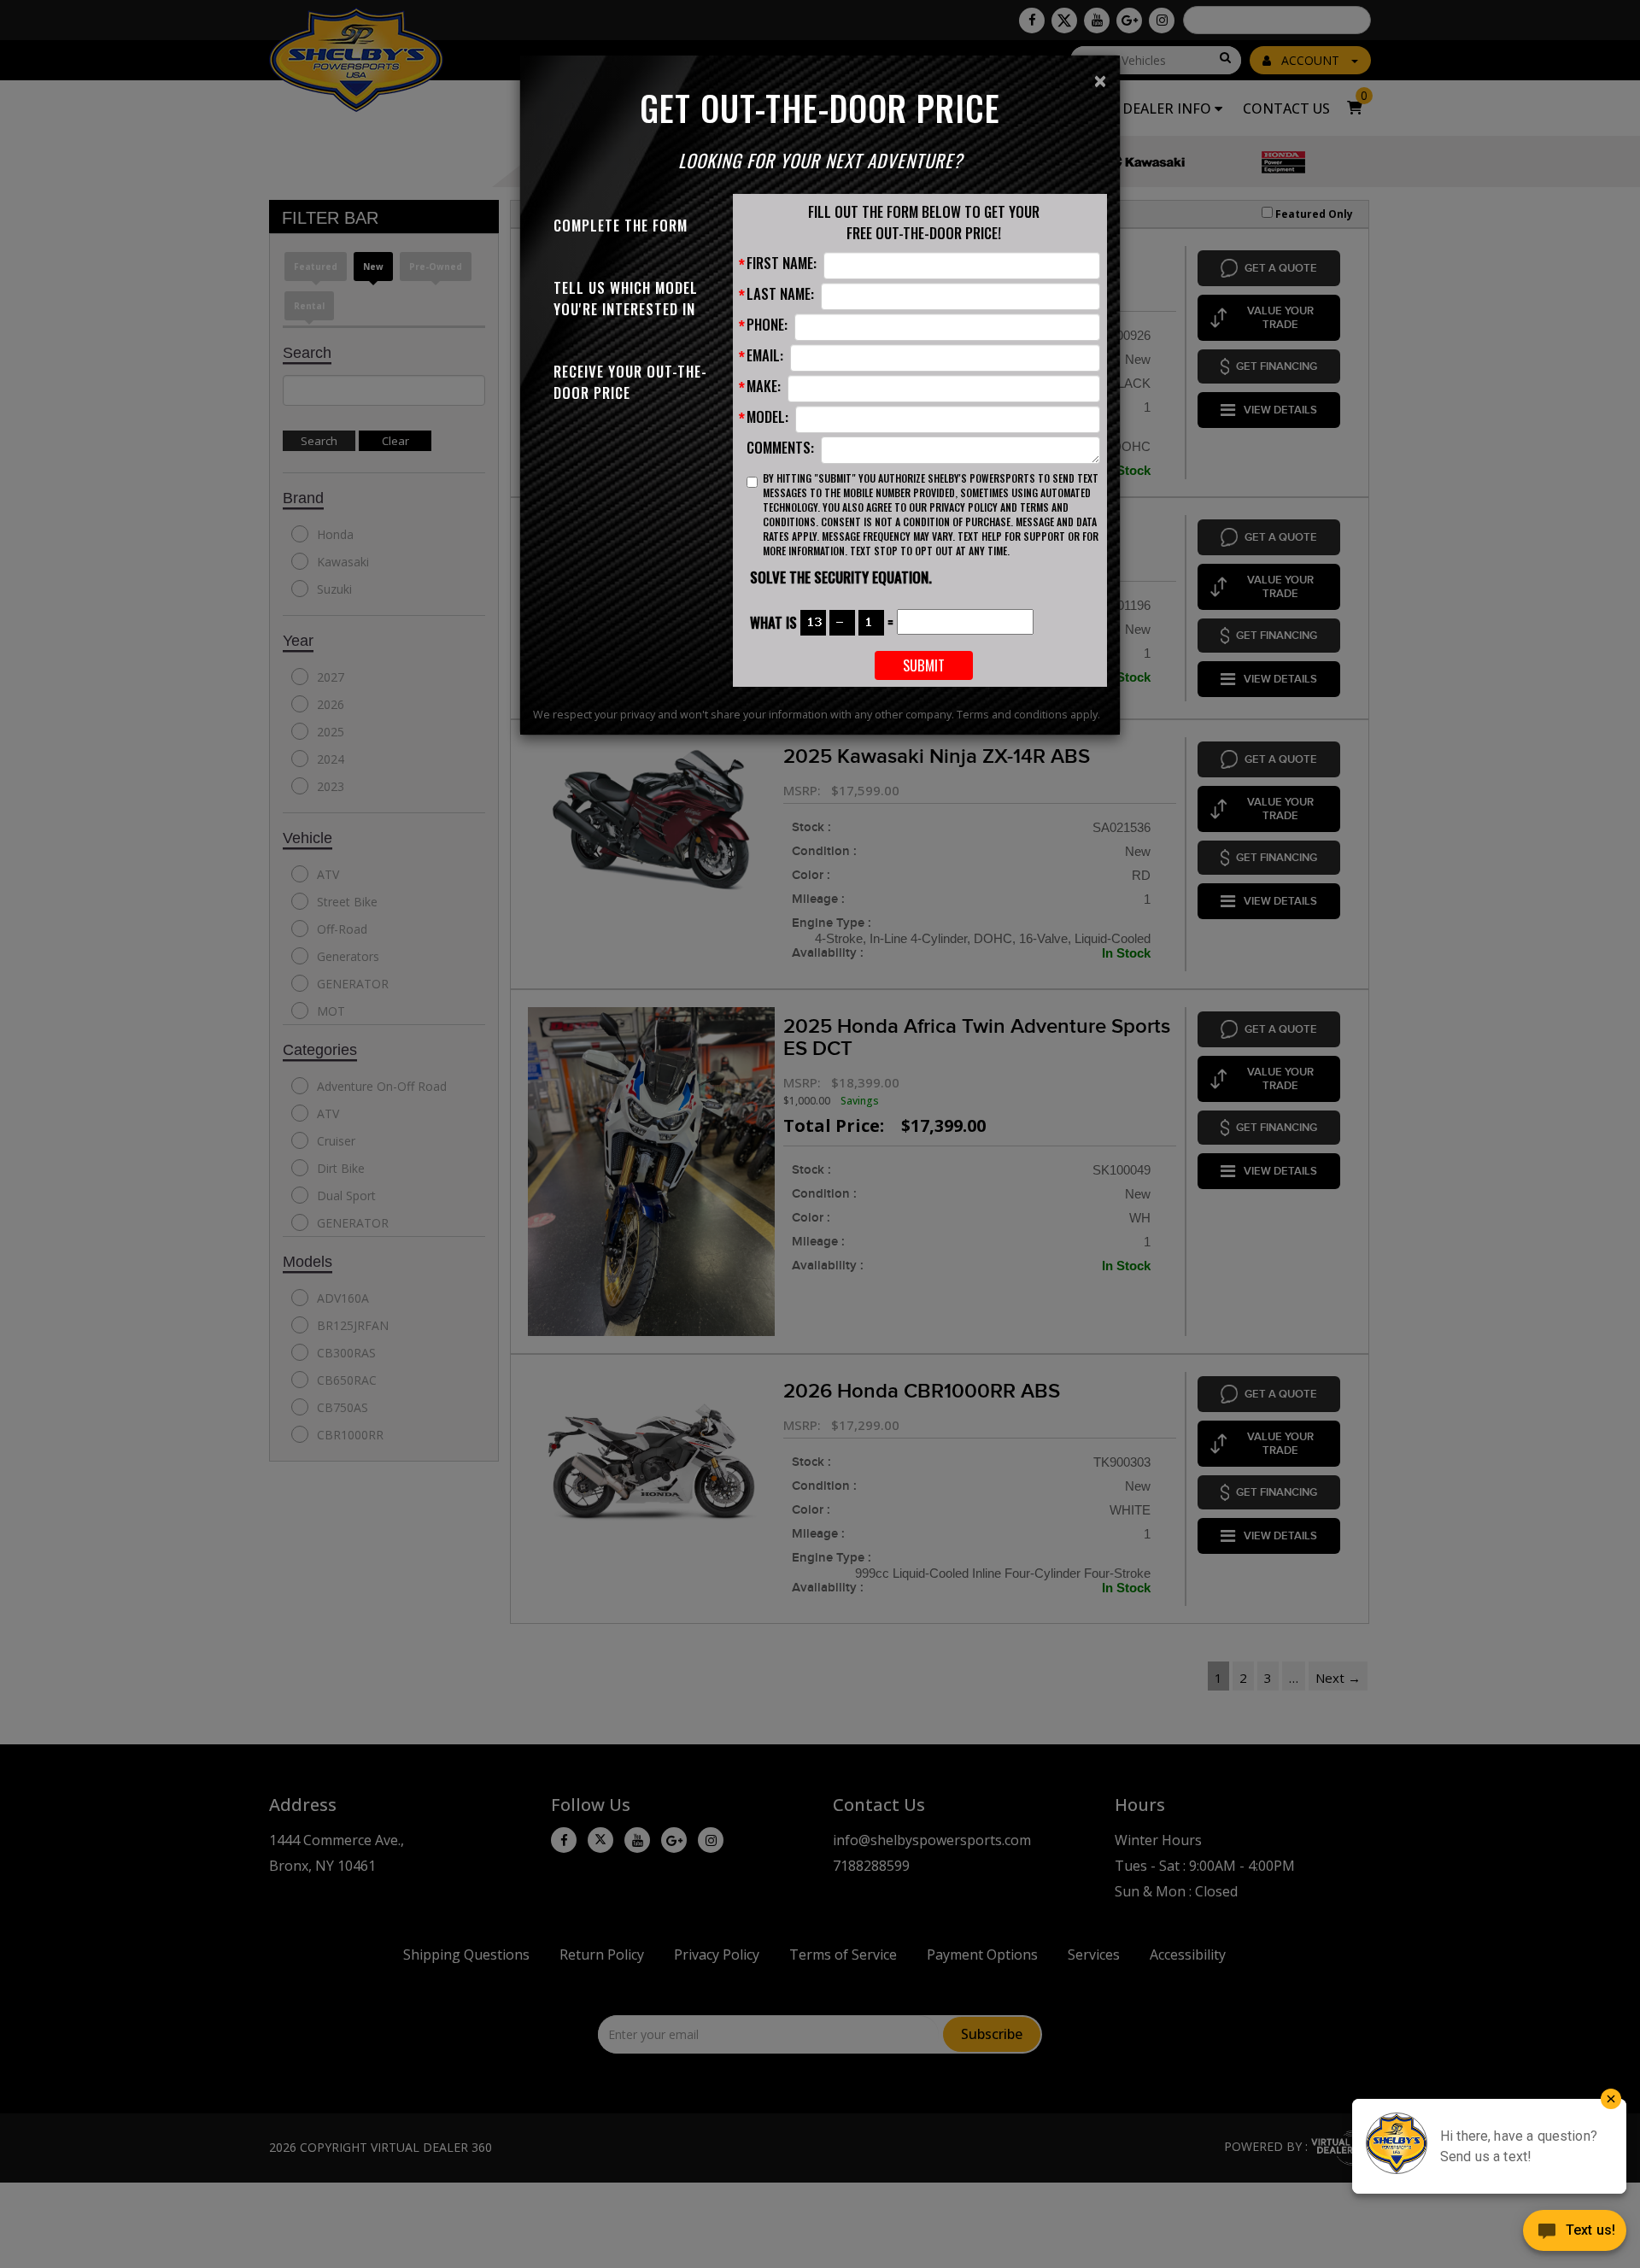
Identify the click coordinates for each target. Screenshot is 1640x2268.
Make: (764, 386)
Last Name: (780, 293)
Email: (765, 355)
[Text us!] (1575, 2234)
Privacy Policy (963, 507)
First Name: (782, 263)
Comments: (780, 447)
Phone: (767, 324)
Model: (767, 416)
